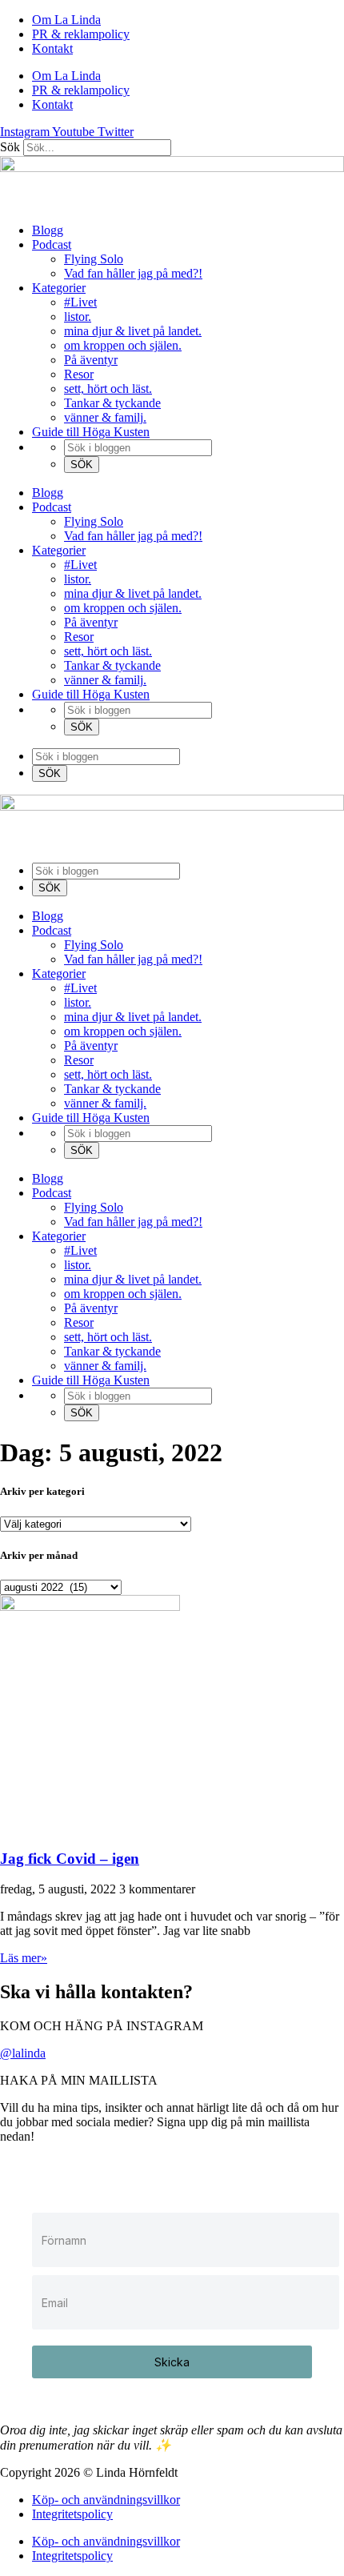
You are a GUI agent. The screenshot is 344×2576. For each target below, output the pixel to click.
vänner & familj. (105, 417)
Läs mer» (24, 1958)
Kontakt (52, 48)
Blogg (48, 230)
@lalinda (23, 2053)
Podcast (52, 244)
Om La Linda (66, 20)
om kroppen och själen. (123, 345)
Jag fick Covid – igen (70, 1859)
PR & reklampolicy (81, 34)
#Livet (80, 302)
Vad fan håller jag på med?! (133, 273)
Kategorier (59, 288)
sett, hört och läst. (108, 389)
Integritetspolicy (72, 2514)
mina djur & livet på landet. (133, 331)
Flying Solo (94, 259)
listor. (78, 316)
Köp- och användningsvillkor (106, 2500)
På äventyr (91, 360)
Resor (79, 374)
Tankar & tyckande (112, 403)
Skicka (172, 2362)
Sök (10, 147)
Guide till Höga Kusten (91, 432)
